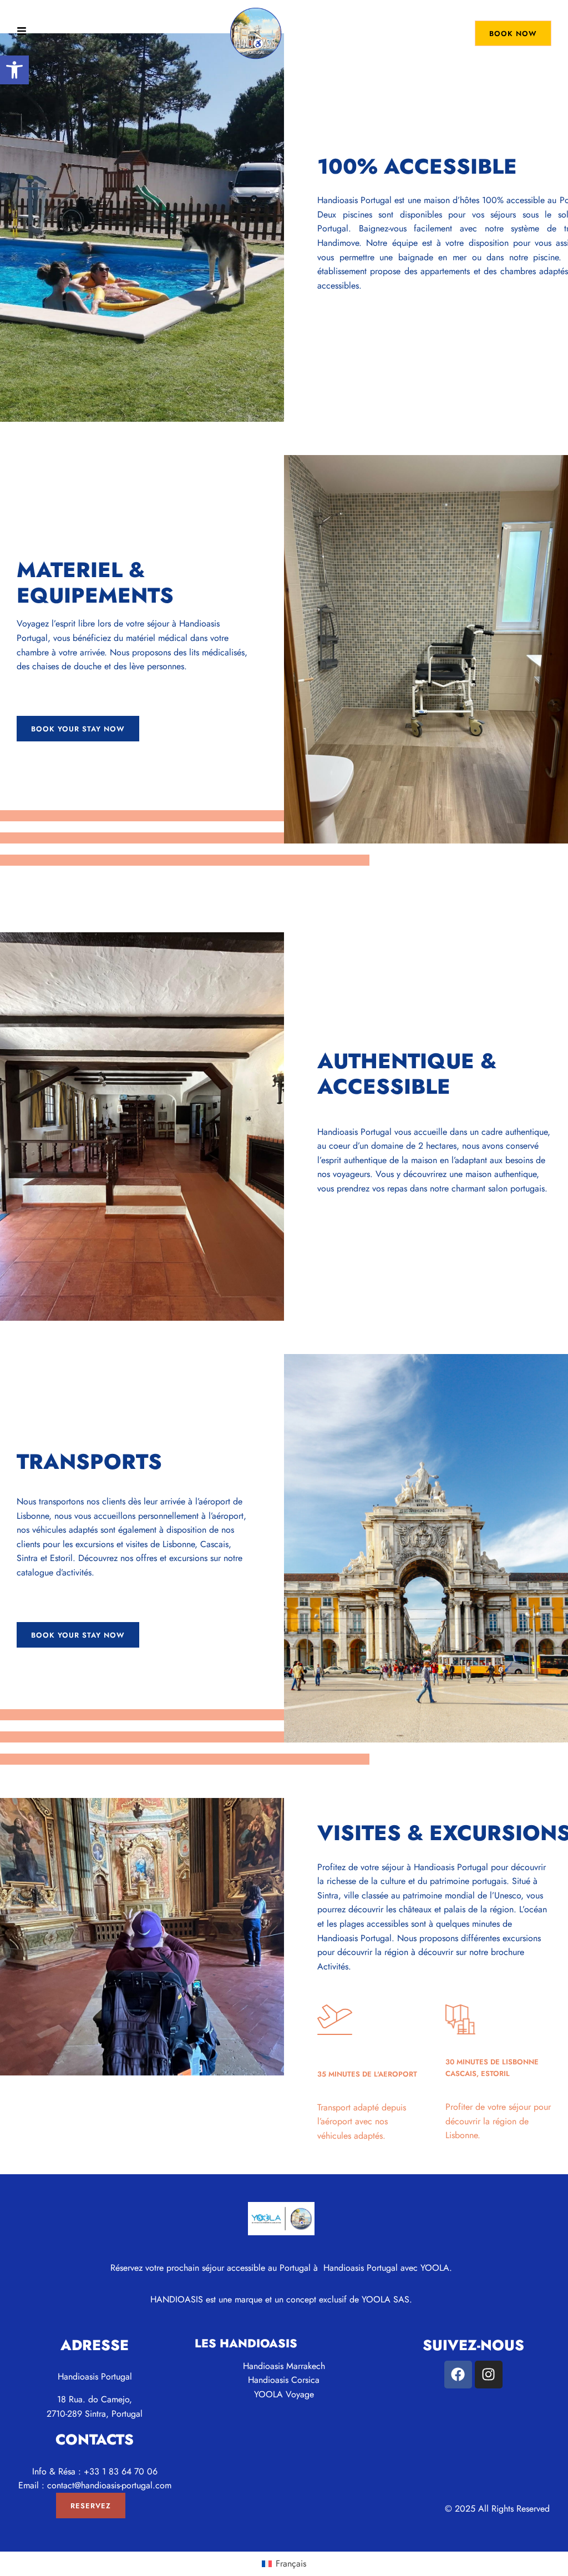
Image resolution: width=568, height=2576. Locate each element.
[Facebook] (458, 2375)
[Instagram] (489, 2375)
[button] (14, 70)
